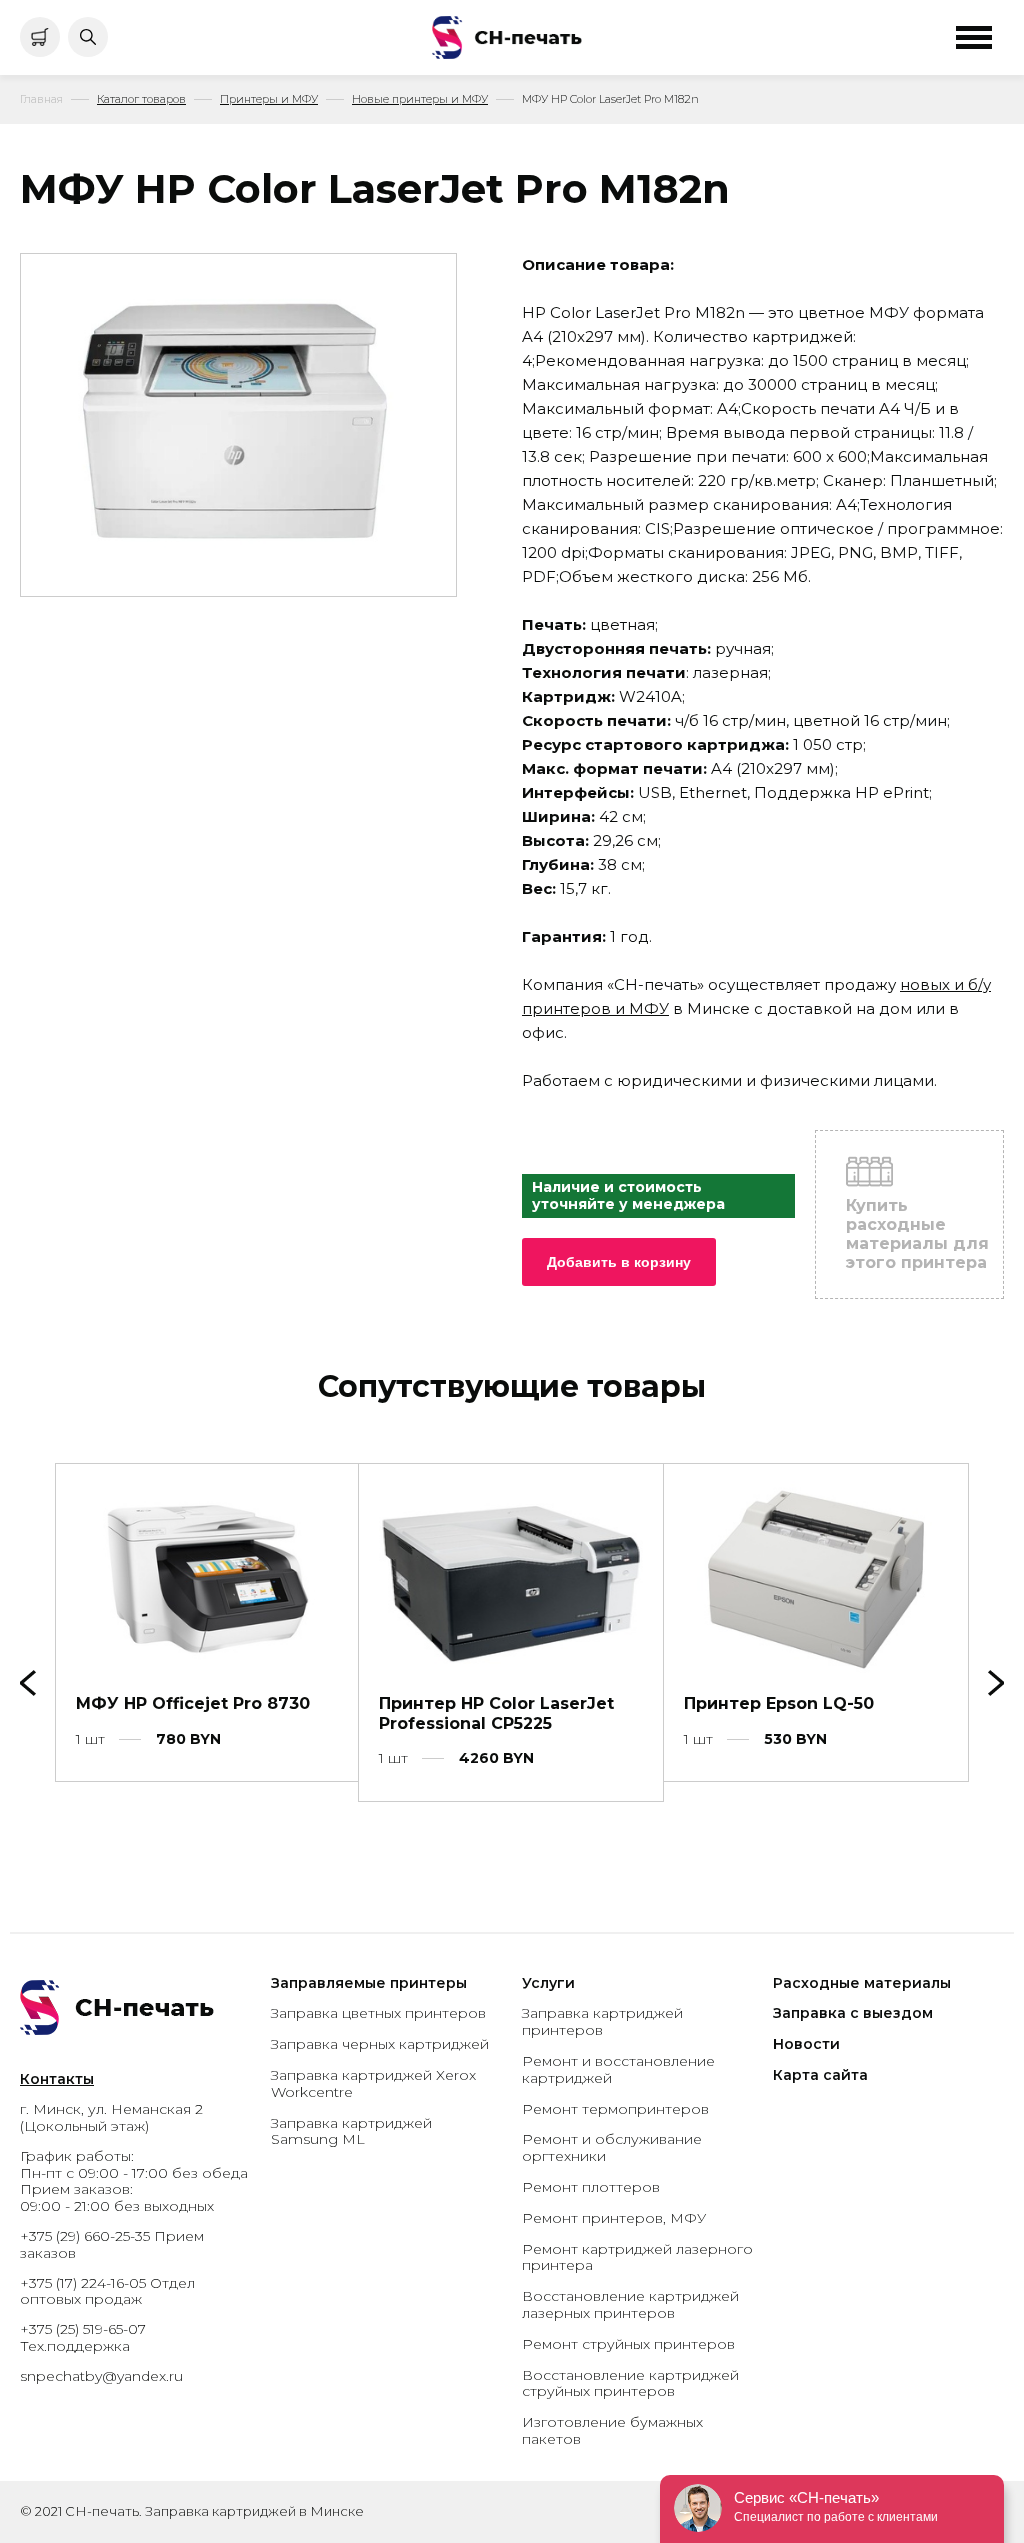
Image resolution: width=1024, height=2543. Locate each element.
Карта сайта (820, 2075)
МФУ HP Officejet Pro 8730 (193, 1703)
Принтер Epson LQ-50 (779, 1703)
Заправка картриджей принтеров (602, 2021)
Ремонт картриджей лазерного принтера (637, 2257)
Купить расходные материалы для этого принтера (917, 1234)
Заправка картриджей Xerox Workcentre (373, 2083)
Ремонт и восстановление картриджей (618, 2069)
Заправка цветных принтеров (378, 2013)
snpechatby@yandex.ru (101, 2376)
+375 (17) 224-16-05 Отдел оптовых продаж (107, 2291)
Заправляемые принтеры (369, 1983)
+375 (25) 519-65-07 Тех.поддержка (83, 2337)
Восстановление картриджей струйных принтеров (630, 2383)
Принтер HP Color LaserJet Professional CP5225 (496, 1713)
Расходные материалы (862, 1983)
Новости (806, 2044)
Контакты (57, 2079)
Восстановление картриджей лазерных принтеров (630, 2304)
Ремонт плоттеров (591, 2187)
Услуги (548, 1983)
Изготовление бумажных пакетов (612, 2430)
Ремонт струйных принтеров (628, 2344)
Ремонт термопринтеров (615, 2109)
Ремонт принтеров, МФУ (614, 2218)
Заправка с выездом (853, 2013)
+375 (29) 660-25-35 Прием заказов (112, 2244)
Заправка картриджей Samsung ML (351, 2131)
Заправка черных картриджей (380, 2044)
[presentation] (996, 1683)
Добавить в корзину (619, 1262)
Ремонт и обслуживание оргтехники (612, 2147)
